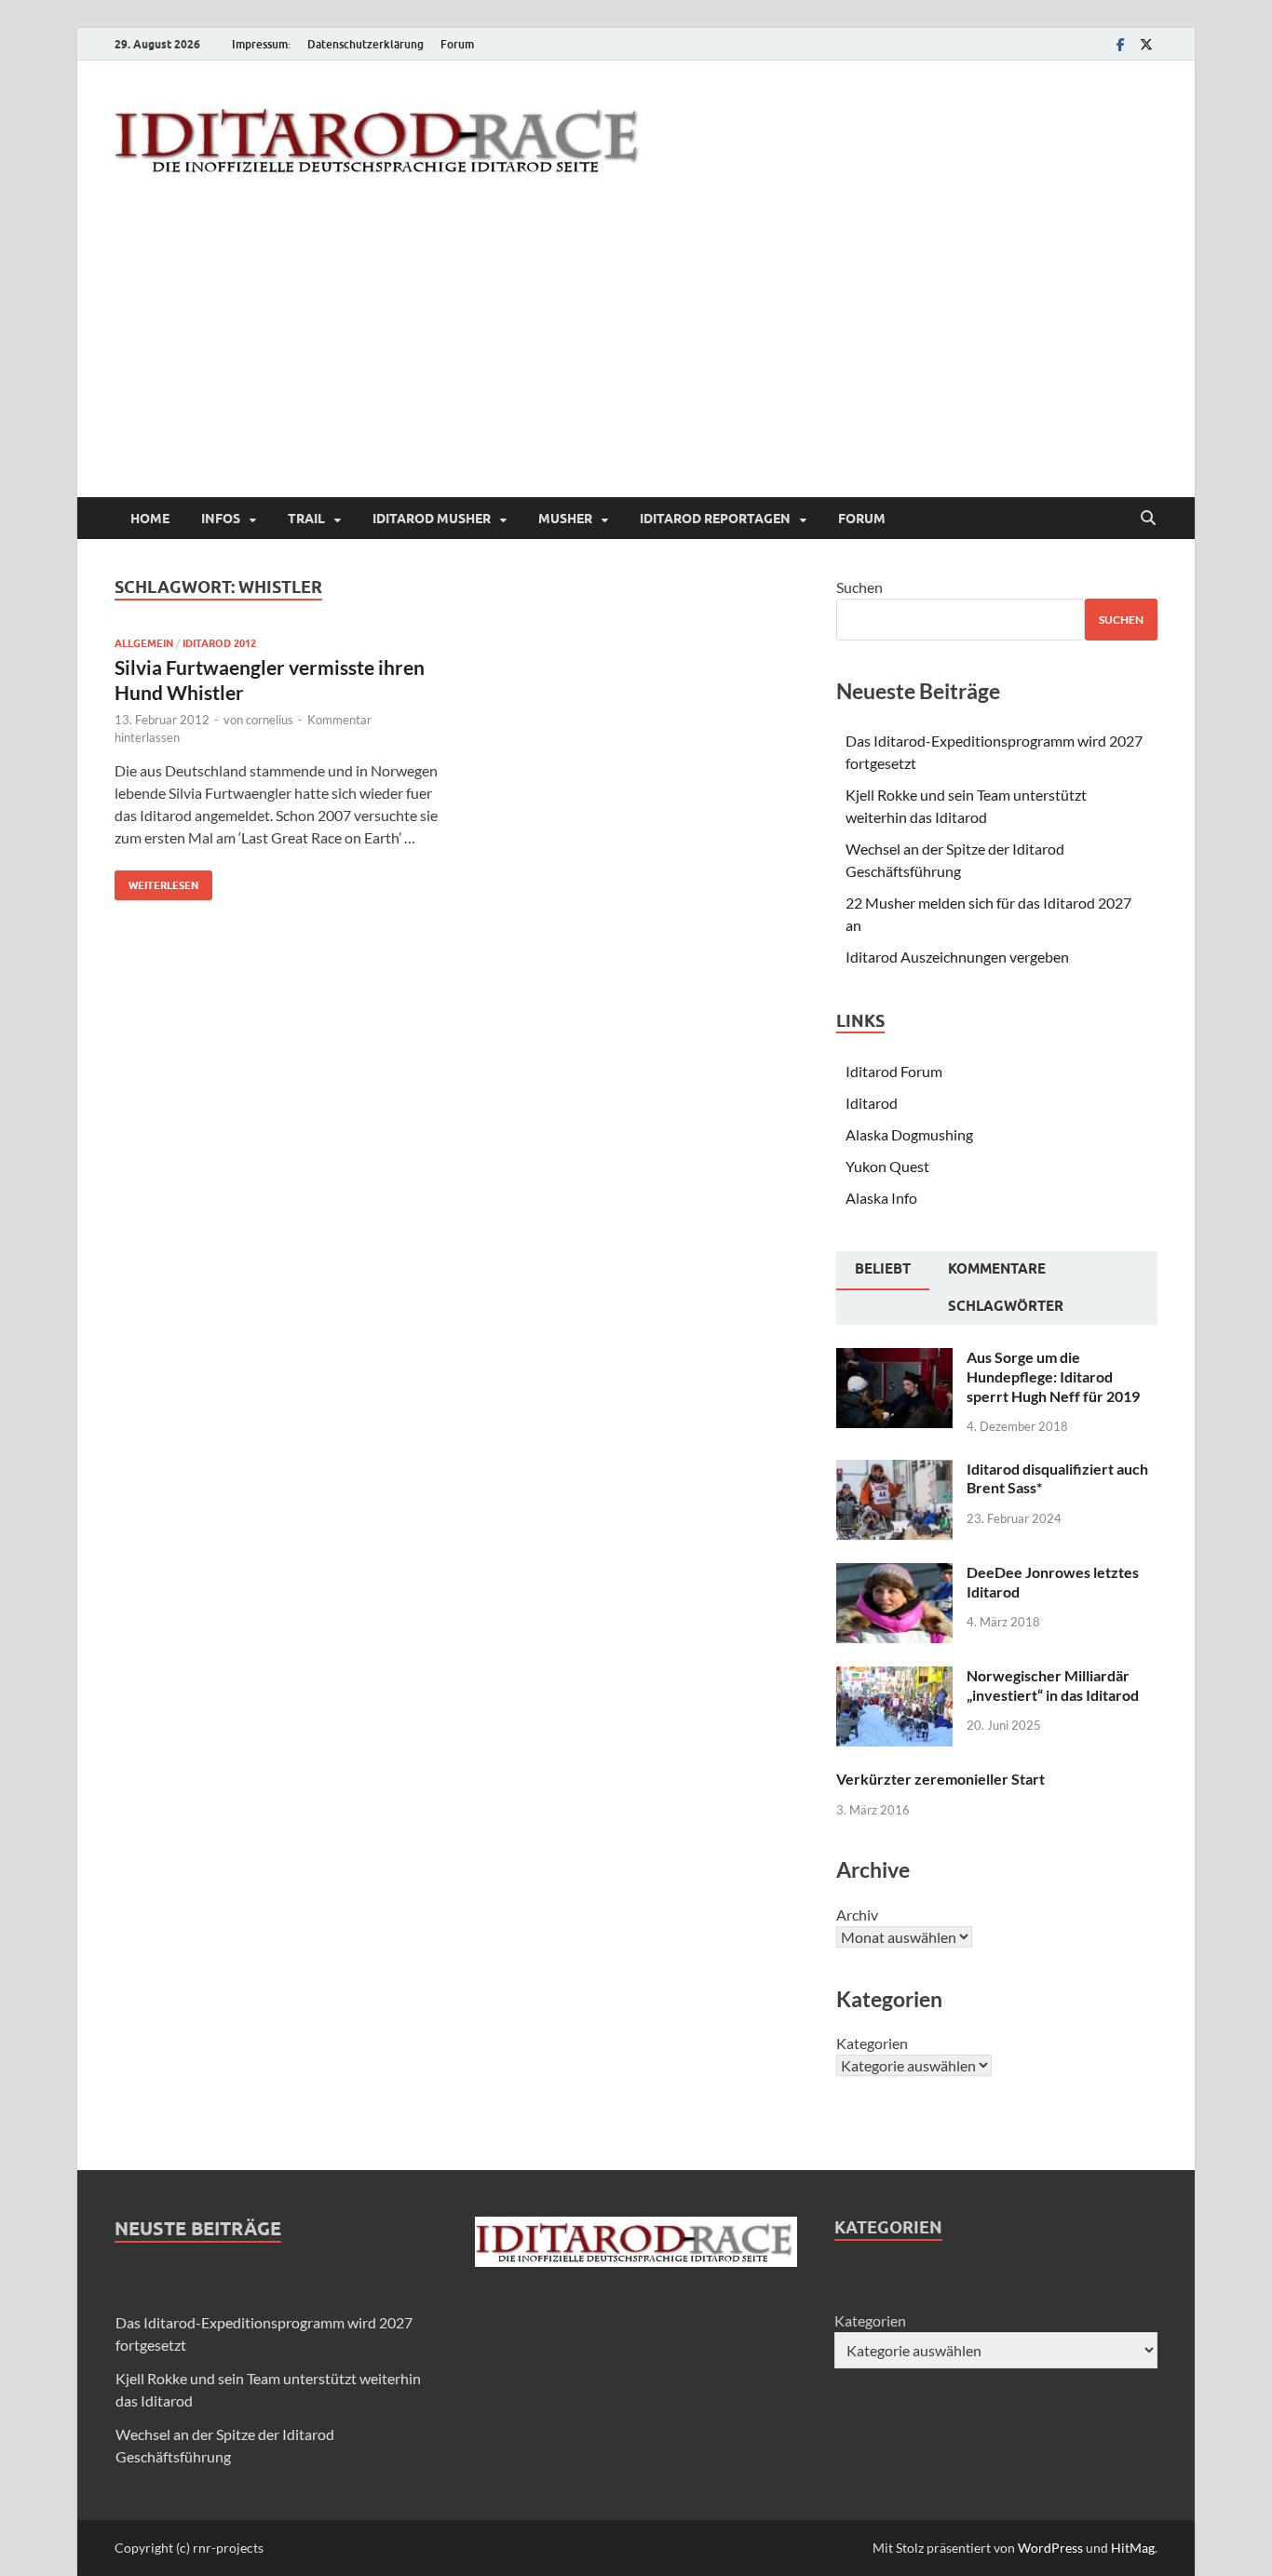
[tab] (883, 1271)
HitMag (1133, 2548)
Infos (221, 519)
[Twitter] (1146, 44)
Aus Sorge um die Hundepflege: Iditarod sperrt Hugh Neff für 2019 (1053, 1376)
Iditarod (872, 1103)
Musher (565, 519)
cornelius (270, 720)
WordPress (1050, 2548)
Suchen (859, 587)
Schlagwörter (1006, 1306)
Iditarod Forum (894, 1071)
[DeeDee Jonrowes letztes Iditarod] (894, 1574)
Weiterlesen (156, 881)
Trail (306, 519)
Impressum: (261, 44)
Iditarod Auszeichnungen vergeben (957, 957)
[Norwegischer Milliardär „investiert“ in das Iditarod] (894, 1677)
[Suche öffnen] (1148, 519)
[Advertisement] (636, 357)
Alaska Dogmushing (909, 1134)
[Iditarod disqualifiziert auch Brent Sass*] (894, 1470)
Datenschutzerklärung (365, 44)
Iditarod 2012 (219, 643)
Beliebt (883, 1269)
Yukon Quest (887, 1166)
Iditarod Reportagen (715, 519)
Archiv (857, 1915)
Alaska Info (881, 1198)
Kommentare (997, 1269)
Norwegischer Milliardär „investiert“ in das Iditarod (1053, 1685)
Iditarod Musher (432, 519)
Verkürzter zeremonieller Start (940, 1779)
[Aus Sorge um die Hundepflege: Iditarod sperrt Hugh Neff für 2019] (894, 1359)
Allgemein (144, 643)
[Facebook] (1120, 44)
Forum (457, 44)
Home (150, 519)
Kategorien (872, 2043)
